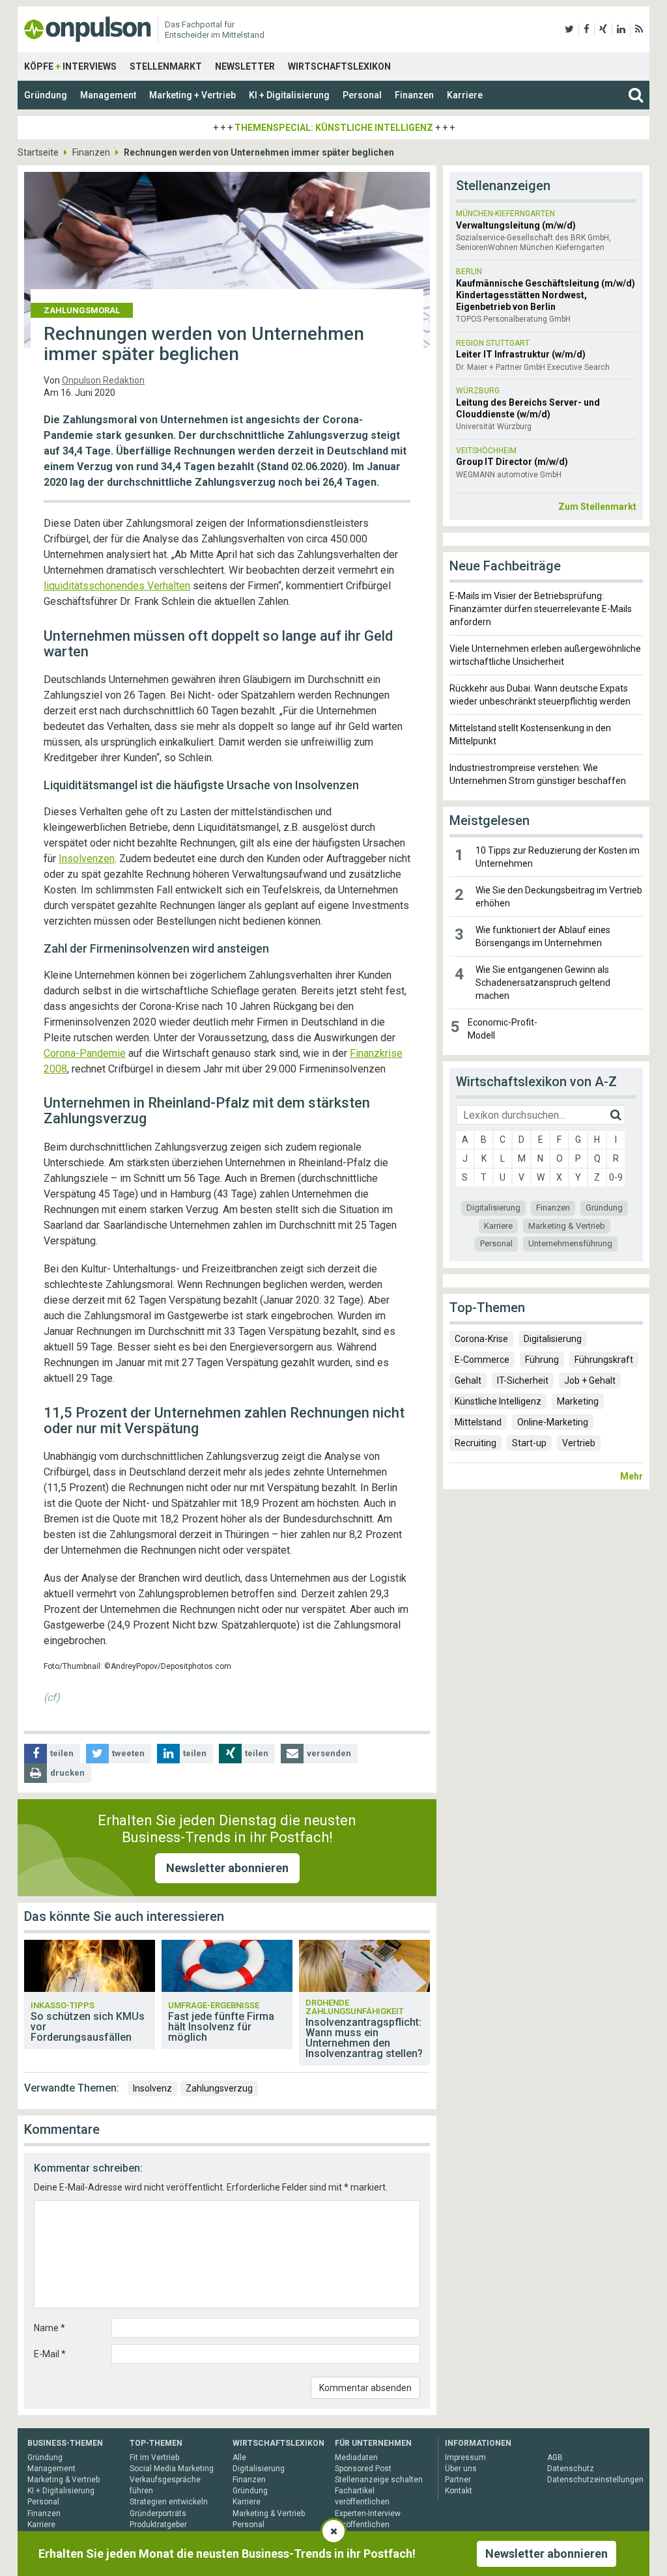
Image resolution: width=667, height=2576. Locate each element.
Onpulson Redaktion (103, 380)
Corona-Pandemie (85, 1053)
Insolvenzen (87, 859)
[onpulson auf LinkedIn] (621, 29)
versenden (329, 1753)
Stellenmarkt (166, 66)
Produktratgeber (158, 2525)
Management (108, 95)
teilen (62, 1753)
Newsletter (245, 66)
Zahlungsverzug (219, 2088)
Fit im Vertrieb (154, 2457)
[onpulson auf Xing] (603, 29)
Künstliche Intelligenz (498, 1401)
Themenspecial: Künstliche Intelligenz (334, 128)
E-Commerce (482, 1360)
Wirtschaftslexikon (339, 66)
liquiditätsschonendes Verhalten (117, 586)
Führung (542, 1360)
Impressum (465, 2457)
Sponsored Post (363, 2469)
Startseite (38, 152)
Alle (239, 2457)
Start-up (529, 1443)
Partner (458, 2480)
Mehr (632, 1476)
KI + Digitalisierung (289, 95)
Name (50, 2328)
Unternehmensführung (570, 1243)
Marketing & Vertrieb (567, 1226)
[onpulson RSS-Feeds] (639, 29)
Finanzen (414, 95)
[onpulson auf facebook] (587, 29)
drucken (67, 1773)
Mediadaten (356, 2457)
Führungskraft (604, 1360)
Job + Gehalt (590, 1380)
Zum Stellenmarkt (597, 507)
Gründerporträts (158, 2513)
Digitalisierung (493, 1208)
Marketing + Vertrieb (192, 95)
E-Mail (50, 2354)
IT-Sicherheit (523, 1380)
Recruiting (475, 1443)
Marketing (578, 1401)
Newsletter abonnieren (227, 1868)
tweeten (128, 1753)
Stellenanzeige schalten (379, 2480)
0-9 (616, 1177)
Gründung (46, 95)
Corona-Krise (481, 1339)
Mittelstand (478, 1422)
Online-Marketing (553, 1422)
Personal (362, 95)
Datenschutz (571, 2469)
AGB (555, 2457)
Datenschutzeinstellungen (595, 2480)
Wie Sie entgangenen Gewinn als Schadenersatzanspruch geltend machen (543, 983)
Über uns (461, 2469)
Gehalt (468, 1380)
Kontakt (459, 2491)
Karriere (465, 95)
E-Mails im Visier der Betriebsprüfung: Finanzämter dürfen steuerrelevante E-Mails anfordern (541, 609)
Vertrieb (579, 1443)
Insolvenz (152, 2088)
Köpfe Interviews (70, 66)
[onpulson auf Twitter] (569, 29)
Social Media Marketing (172, 2469)
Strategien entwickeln (169, 2502)
